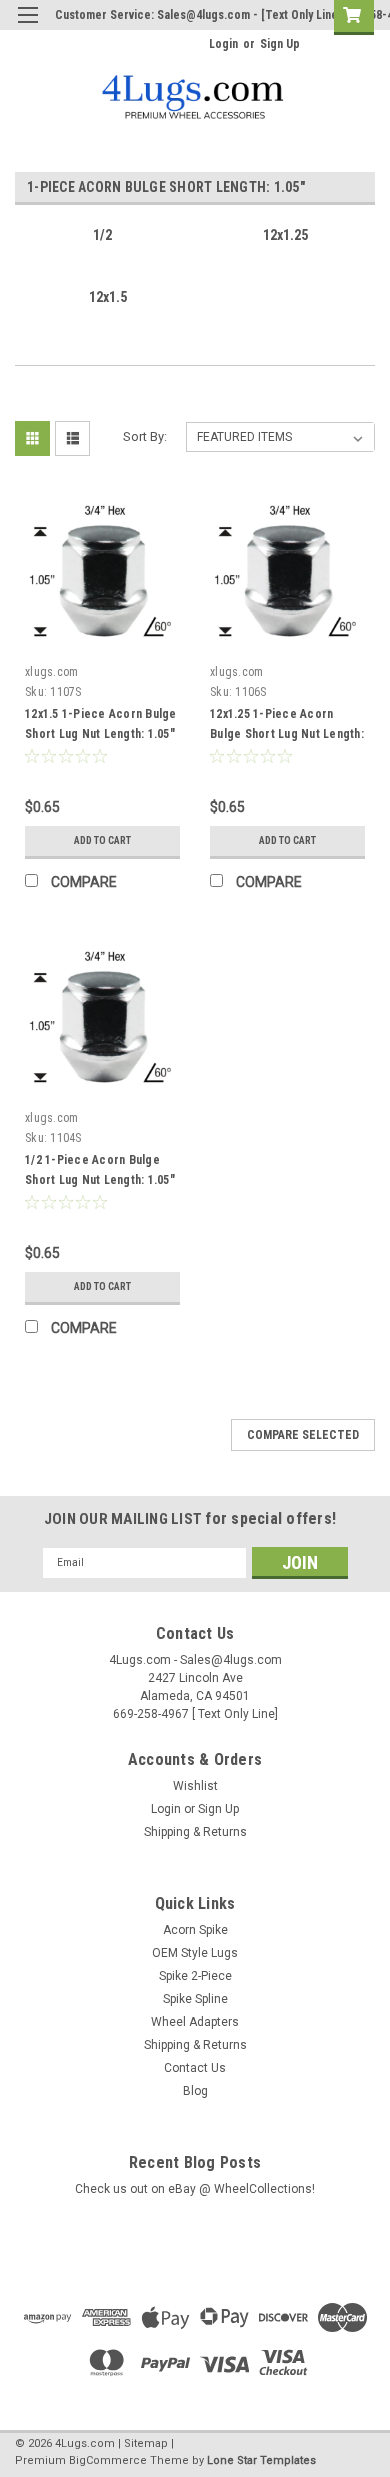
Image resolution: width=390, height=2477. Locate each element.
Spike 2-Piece (195, 1976)
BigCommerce (108, 2460)
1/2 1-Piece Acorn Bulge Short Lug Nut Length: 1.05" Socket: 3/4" (100, 1180)
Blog (195, 2091)
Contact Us (195, 2068)
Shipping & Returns (195, 1832)
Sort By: (145, 436)
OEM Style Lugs (195, 1953)
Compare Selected (303, 1435)
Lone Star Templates (261, 2460)
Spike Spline (195, 1999)
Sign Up (280, 44)
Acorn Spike (195, 1930)
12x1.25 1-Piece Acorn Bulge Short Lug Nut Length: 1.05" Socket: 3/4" (287, 734)
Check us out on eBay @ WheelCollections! (195, 2189)
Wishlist (195, 1786)
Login (223, 44)
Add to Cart (102, 840)
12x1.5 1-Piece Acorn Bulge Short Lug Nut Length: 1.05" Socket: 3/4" (101, 734)
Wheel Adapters (195, 2022)
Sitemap (146, 2443)
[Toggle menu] (27, 27)
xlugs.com (51, 672)
